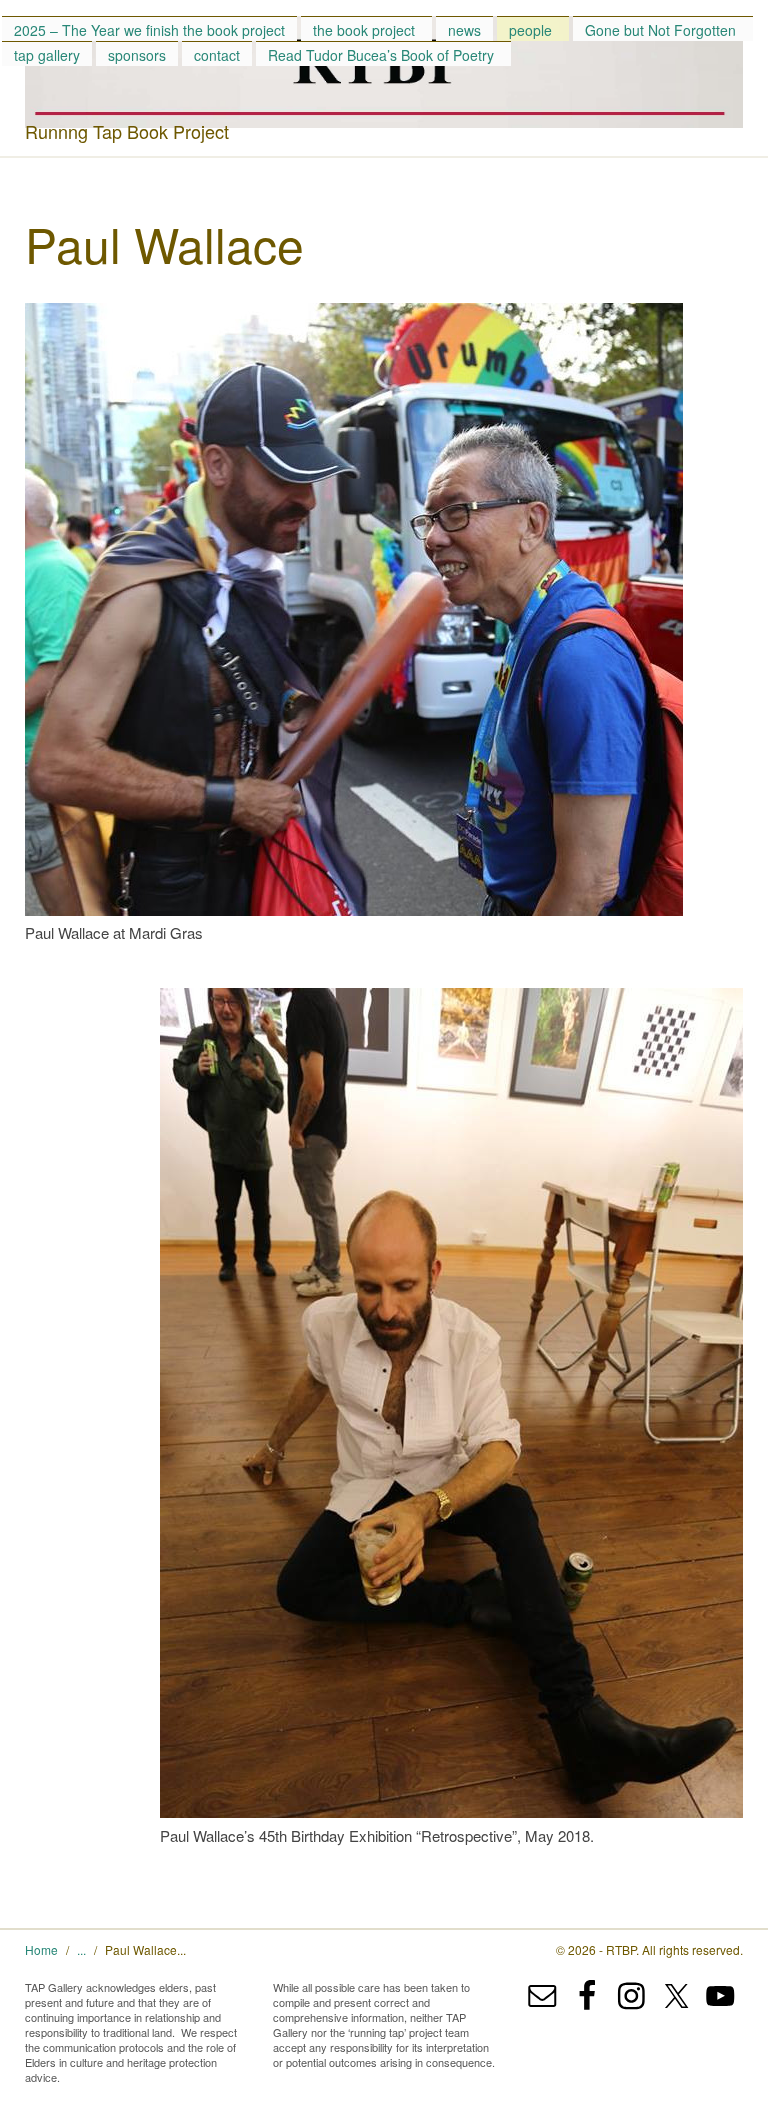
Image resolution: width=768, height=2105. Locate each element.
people (530, 30)
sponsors (137, 55)
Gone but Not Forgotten (660, 30)
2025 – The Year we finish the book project (149, 30)
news (464, 30)
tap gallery (47, 55)
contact (217, 55)
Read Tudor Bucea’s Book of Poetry (381, 55)
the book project (364, 30)
